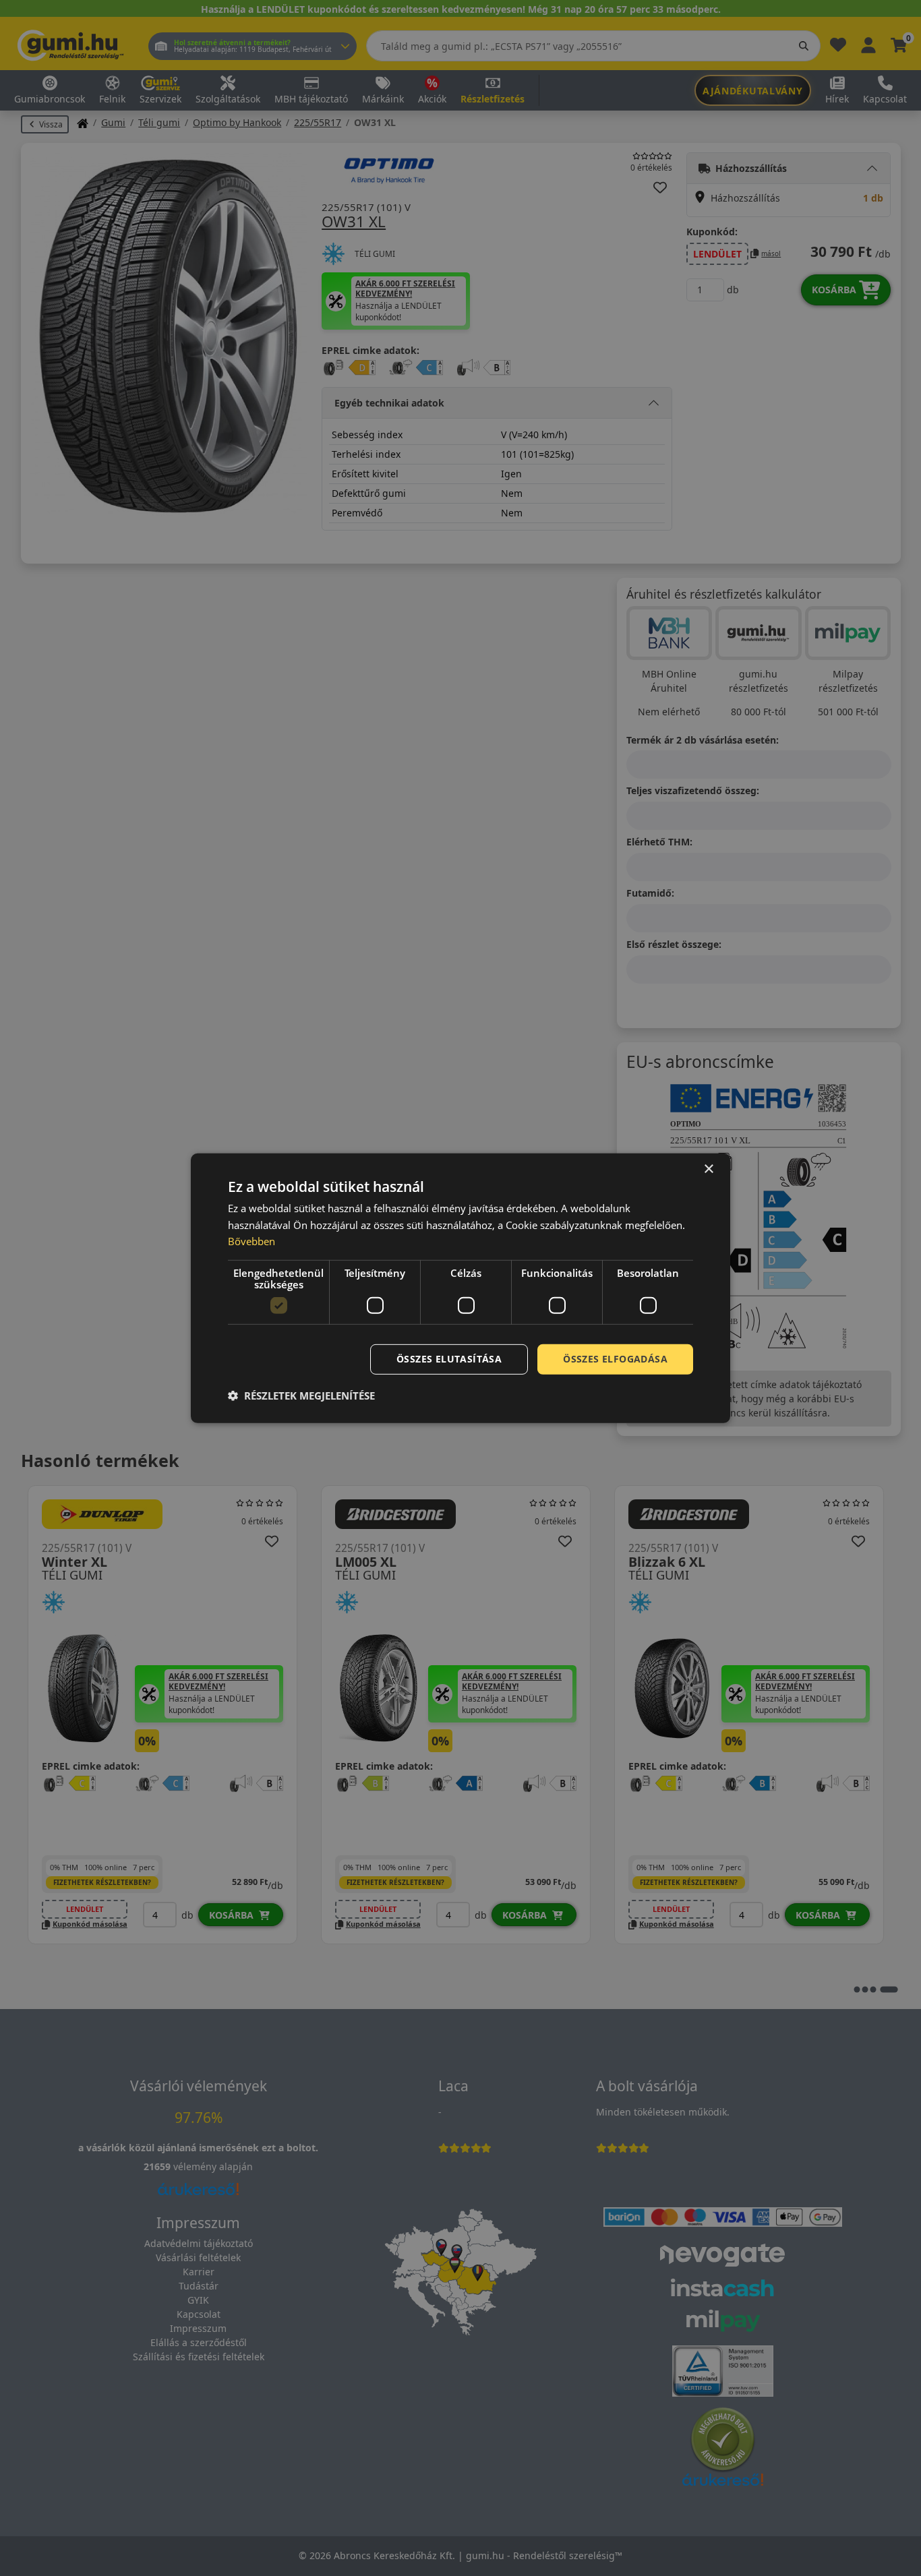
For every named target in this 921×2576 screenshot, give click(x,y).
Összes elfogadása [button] (615, 1359)
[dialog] (460, 1288)
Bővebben (251, 1241)
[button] (301, 1396)
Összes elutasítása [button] (449, 1359)
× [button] (708, 1169)
